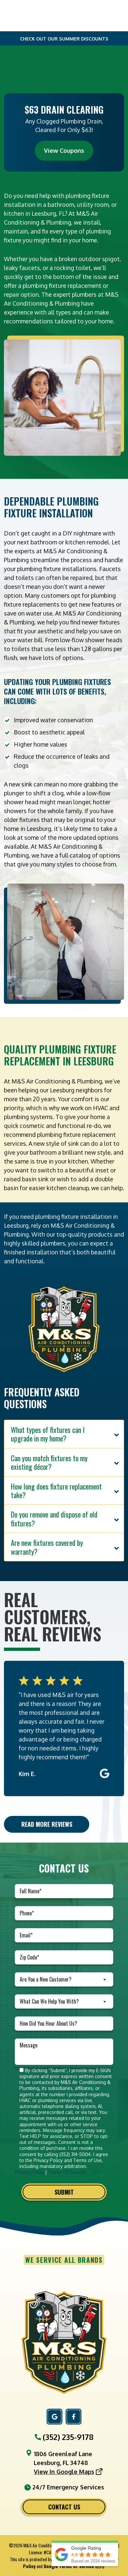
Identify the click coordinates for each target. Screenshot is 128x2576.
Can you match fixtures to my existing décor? (49, 1462)
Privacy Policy (29, 2172)
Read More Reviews (47, 1824)
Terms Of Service (67, 2172)
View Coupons (64, 151)
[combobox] (64, 1979)
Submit (64, 2192)
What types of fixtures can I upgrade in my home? (48, 1434)
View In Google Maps (64, 2472)
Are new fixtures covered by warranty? (47, 1547)
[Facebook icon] (74, 2417)
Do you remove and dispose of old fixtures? (54, 1519)
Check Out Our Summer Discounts (64, 39)
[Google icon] (54, 2417)
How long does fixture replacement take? (56, 1491)
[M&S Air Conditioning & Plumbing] (64, 2342)
